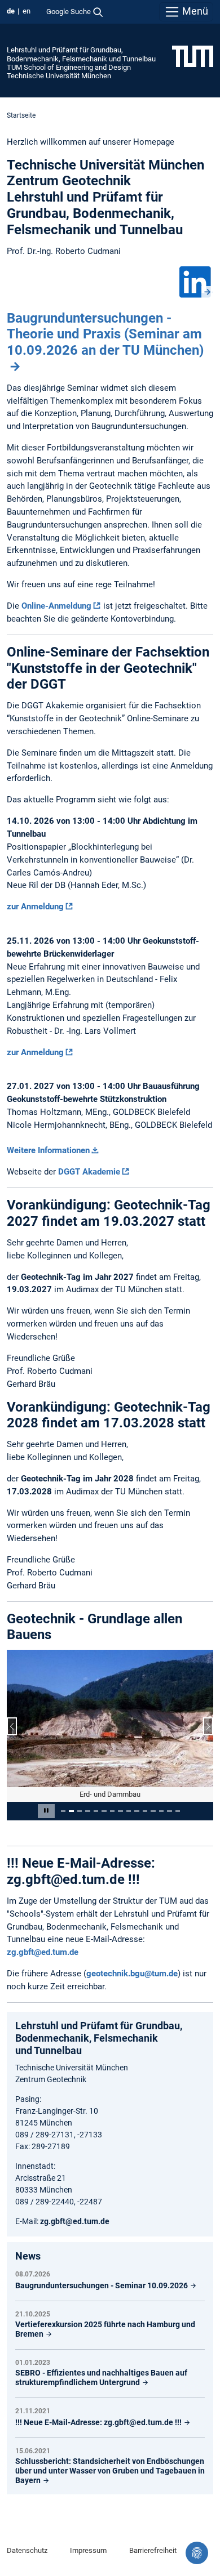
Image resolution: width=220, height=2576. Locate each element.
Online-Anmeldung (56, 606)
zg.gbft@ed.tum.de (43, 1952)
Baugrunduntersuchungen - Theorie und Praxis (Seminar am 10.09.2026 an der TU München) (105, 334)
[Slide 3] (80, 1811)
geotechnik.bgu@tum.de (132, 1974)
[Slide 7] (112, 1811)
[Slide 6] (104, 1811)
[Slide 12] (153, 1811)
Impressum (88, 2550)
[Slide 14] (169, 1811)
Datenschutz (27, 2550)
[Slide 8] (120, 1811)
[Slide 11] (145, 1811)
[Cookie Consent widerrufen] (197, 2553)
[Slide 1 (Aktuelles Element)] (63, 1811)
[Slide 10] (137, 1811)
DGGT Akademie (89, 1172)
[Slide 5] (96, 1811)
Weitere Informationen (48, 1150)
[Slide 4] (87, 1811)
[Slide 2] (71, 1811)
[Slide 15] (178, 1811)
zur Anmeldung (35, 907)
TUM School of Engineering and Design (69, 67)
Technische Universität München (59, 76)
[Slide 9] (129, 1811)
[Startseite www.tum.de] (193, 56)
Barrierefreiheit (153, 2550)
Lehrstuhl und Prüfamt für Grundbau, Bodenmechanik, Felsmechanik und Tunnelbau (81, 54)
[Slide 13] (161, 1811)
